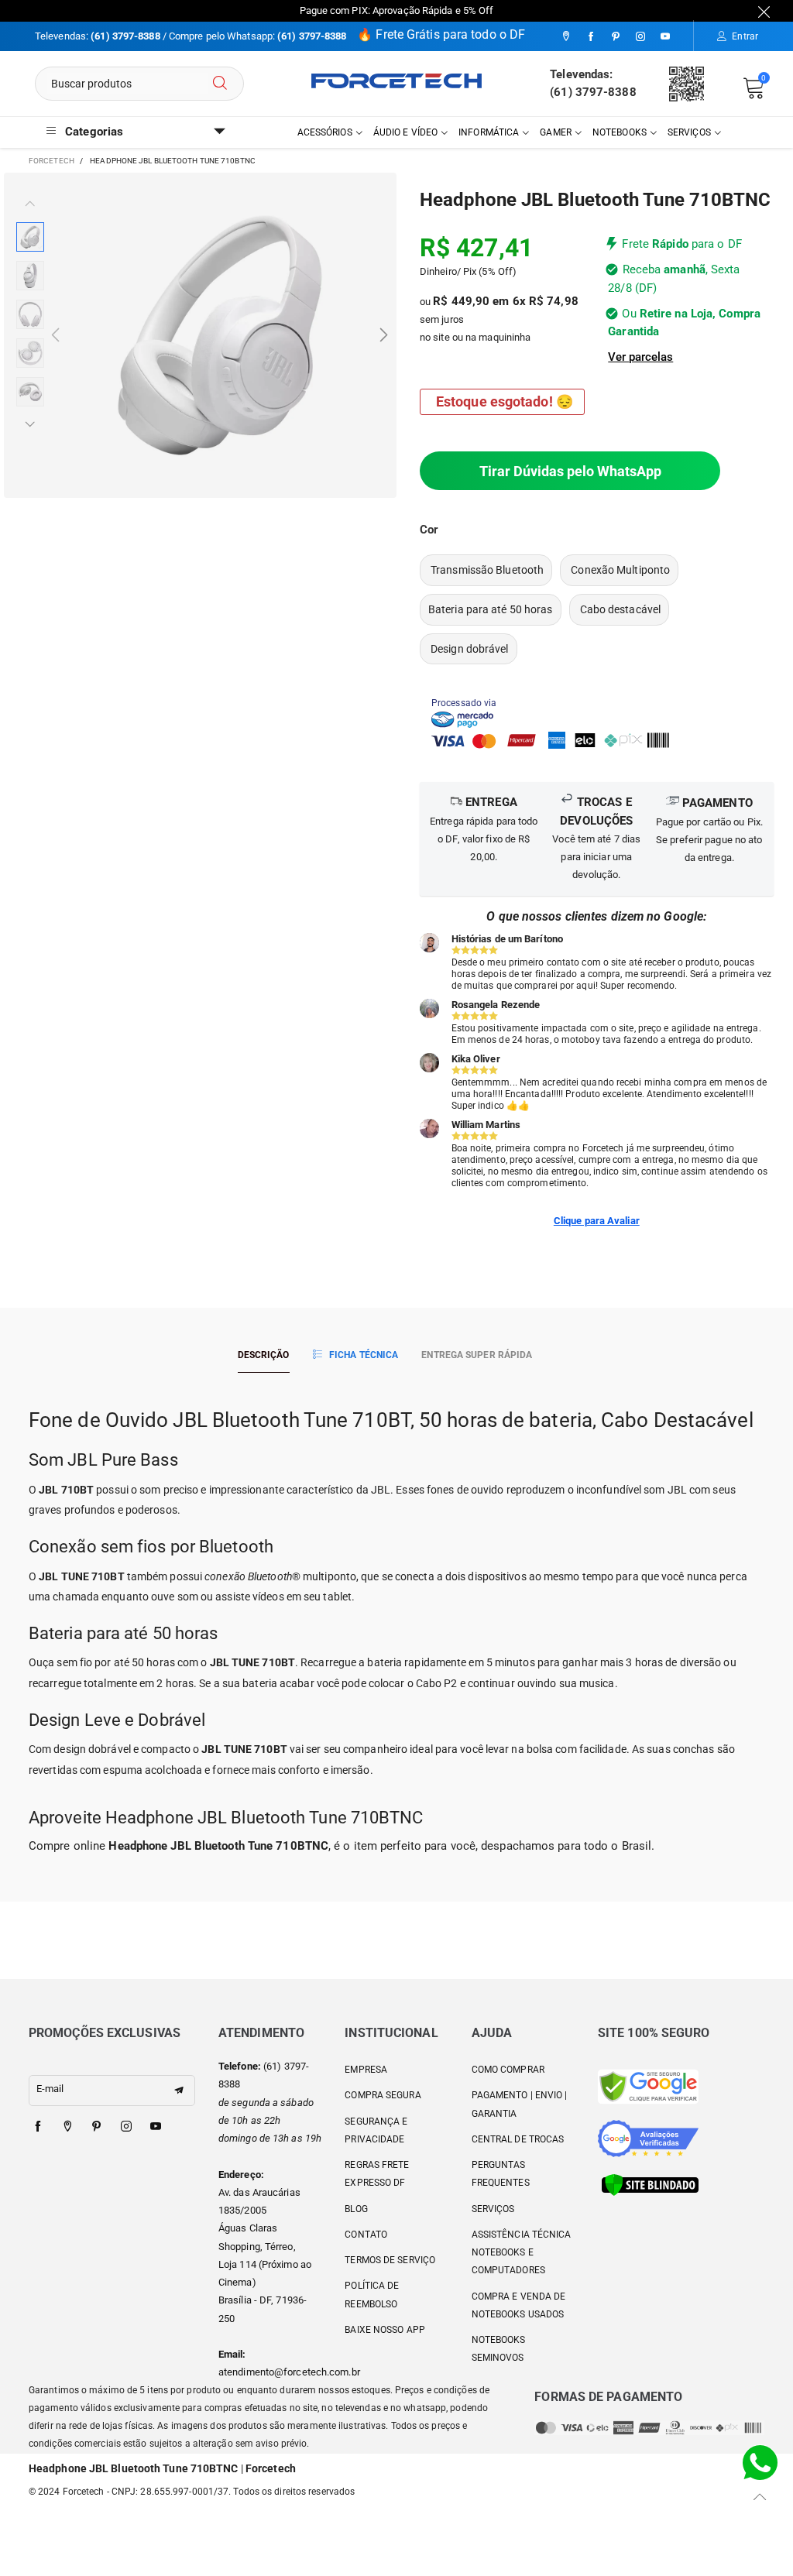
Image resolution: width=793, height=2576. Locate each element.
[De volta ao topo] (760, 2497)
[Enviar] (220, 84)
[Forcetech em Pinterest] (97, 2127)
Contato (366, 2235)
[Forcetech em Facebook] (38, 2127)
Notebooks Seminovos (499, 2349)
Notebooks (620, 132)
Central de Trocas (518, 2139)
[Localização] (566, 37)
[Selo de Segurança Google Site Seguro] (648, 2085)
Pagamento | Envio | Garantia (520, 2104)
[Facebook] (591, 37)
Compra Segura (383, 2095)
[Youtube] (665, 37)
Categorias (94, 132)
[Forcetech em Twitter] (67, 2127)
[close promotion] (764, 11)
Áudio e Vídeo (405, 132)
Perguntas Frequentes (501, 2174)
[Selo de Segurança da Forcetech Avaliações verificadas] (648, 2137)
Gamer (556, 132)
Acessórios (325, 132)
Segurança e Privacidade (376, 2130)
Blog (356, 2209)
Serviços (689, 132)
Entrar (745, 36)
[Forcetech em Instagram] (126, 2127)
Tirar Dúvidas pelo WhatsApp (570, 471)
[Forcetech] (396, 81)
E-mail (50, 2089)
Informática (489, 132)
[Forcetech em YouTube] (156, 2127)
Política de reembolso (372, 2295)
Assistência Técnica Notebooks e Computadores (522, 2253)
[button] (55, 336)
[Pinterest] (616, 37)
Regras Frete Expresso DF (377, 2174)
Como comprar (508, 2070)
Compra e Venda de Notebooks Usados (519, 2305)
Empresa (366, 2070)
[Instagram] (640, 37)
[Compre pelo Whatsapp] (760, 2462)
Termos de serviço (390, 2260)
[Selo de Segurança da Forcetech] (650, 2184)
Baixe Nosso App (385, 2330)
